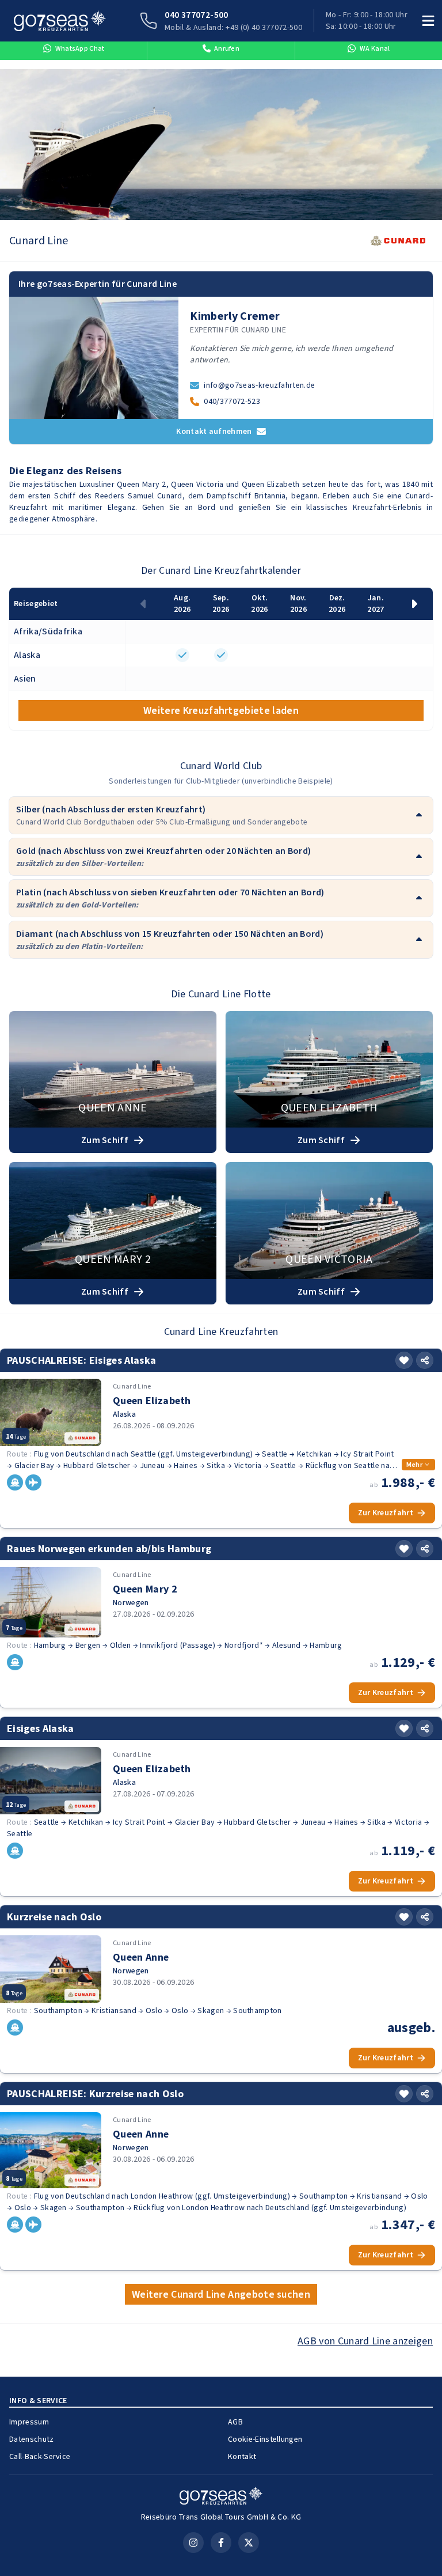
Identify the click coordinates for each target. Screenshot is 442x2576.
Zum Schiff (105, 1140)
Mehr (414, 1465)
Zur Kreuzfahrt (386, 1513)
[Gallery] (221, 145)
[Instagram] (193, 2543)
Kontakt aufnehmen (214, 431)
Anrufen (227, 48)
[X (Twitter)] (249, 2543)
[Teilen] (425, 1360)
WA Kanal (375, 48)
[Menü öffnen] (428, 21)
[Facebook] (221, 2543)
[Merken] (404, 1360)
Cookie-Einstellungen (265, 2439)
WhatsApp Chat (80, 48)
